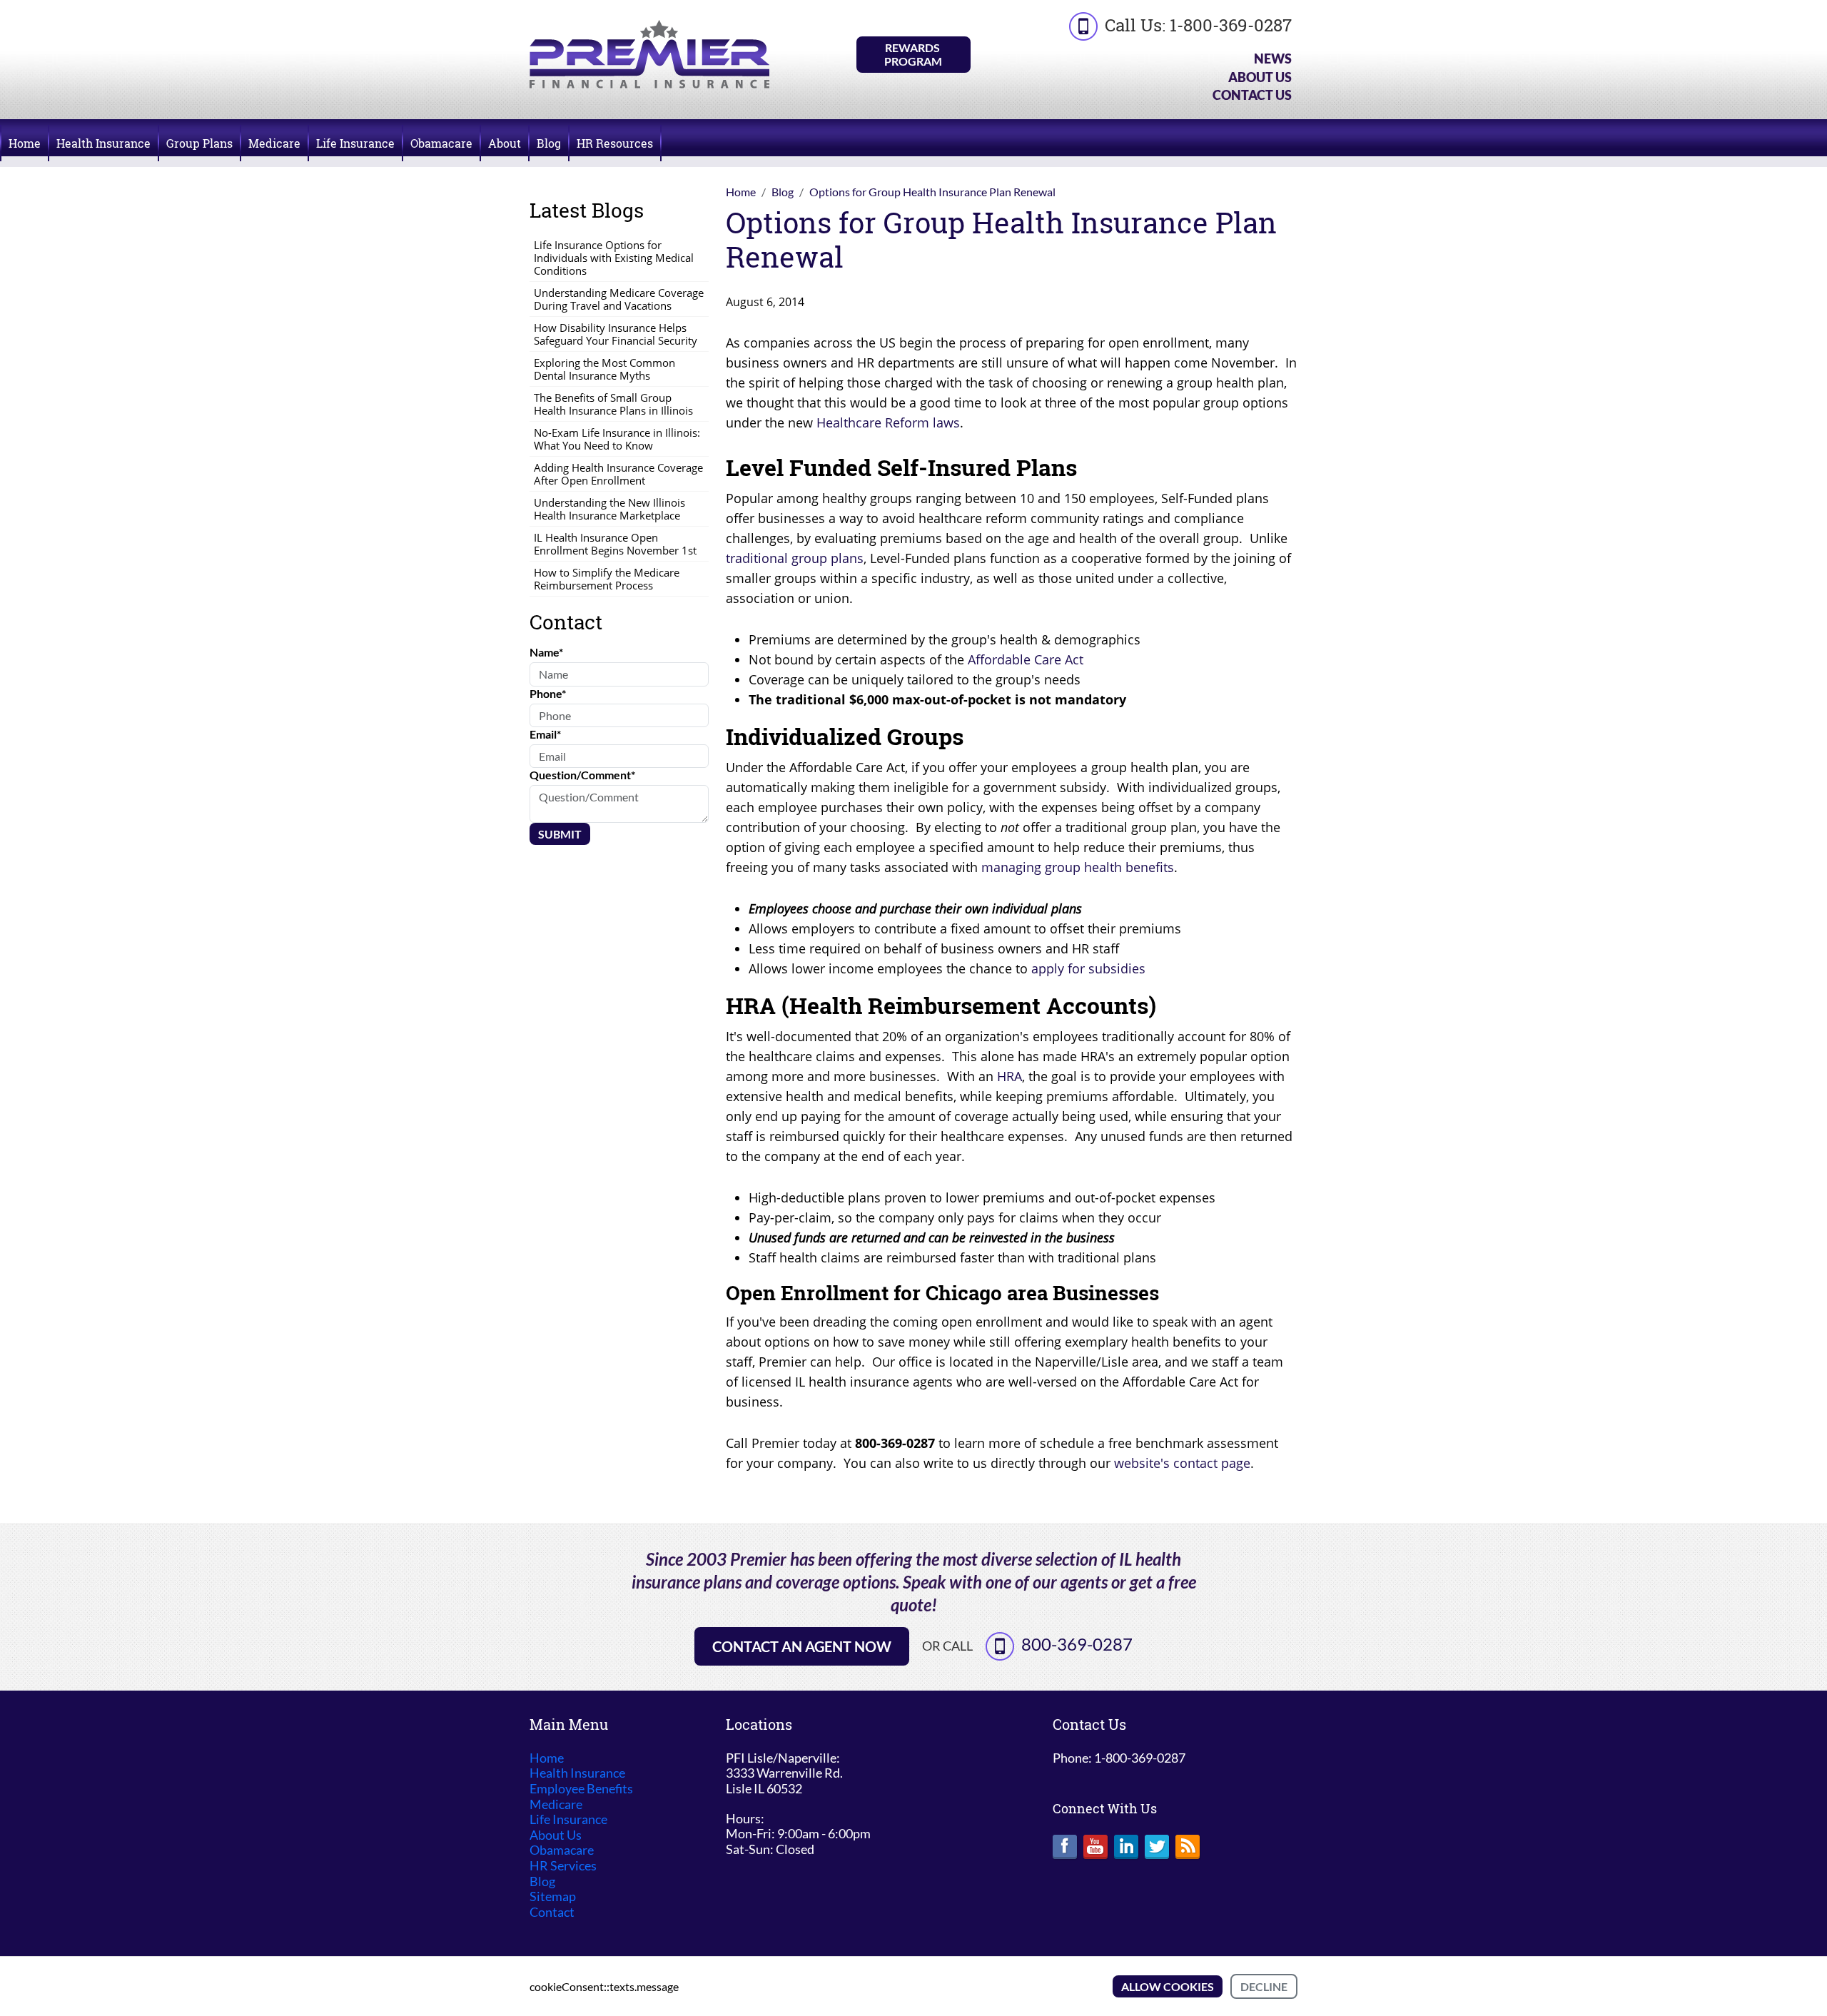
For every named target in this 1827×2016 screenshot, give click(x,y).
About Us (1260, 77)
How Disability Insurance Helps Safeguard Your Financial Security (616, 334)
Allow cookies (1168, 1986)
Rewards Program (913, 54)
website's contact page (1182, 1463)
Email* (545, 734)
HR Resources (615, 143)
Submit (560, 834)
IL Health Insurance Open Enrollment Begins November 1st (615, 544)
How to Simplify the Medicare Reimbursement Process (607, 579)
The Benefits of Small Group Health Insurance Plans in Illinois (613, 404)
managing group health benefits (1078, 867)
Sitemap (553, 1896)
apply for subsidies (1088, 968)
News (1273, 59)
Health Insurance (103, 143)
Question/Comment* (582, 775)
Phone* (548, 693)
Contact (552, 1912)
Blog (549, 143)
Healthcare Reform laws (888, 422)
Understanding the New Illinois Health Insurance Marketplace (609, 509)
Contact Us (1252, 95)
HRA (1009, 1076)
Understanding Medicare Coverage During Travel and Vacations (619, 299)
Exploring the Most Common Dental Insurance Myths (604, 369)
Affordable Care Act (1026, 659)
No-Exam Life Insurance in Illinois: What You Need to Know (617, 439)
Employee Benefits (581, 1789)
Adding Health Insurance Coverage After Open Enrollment (618, 474)
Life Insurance (355, 143)
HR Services (563, 1866)
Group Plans (199, 143)
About (505, 143)
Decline (1264, 1986)
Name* (546, 652)
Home (25, 143)
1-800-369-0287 (1231, 25)
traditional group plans (795, 558)
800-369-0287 (1077, 1644)
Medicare (274, 143)
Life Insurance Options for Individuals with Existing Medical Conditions (614, 258)
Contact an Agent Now (802, 1646)
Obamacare (441, 143)
